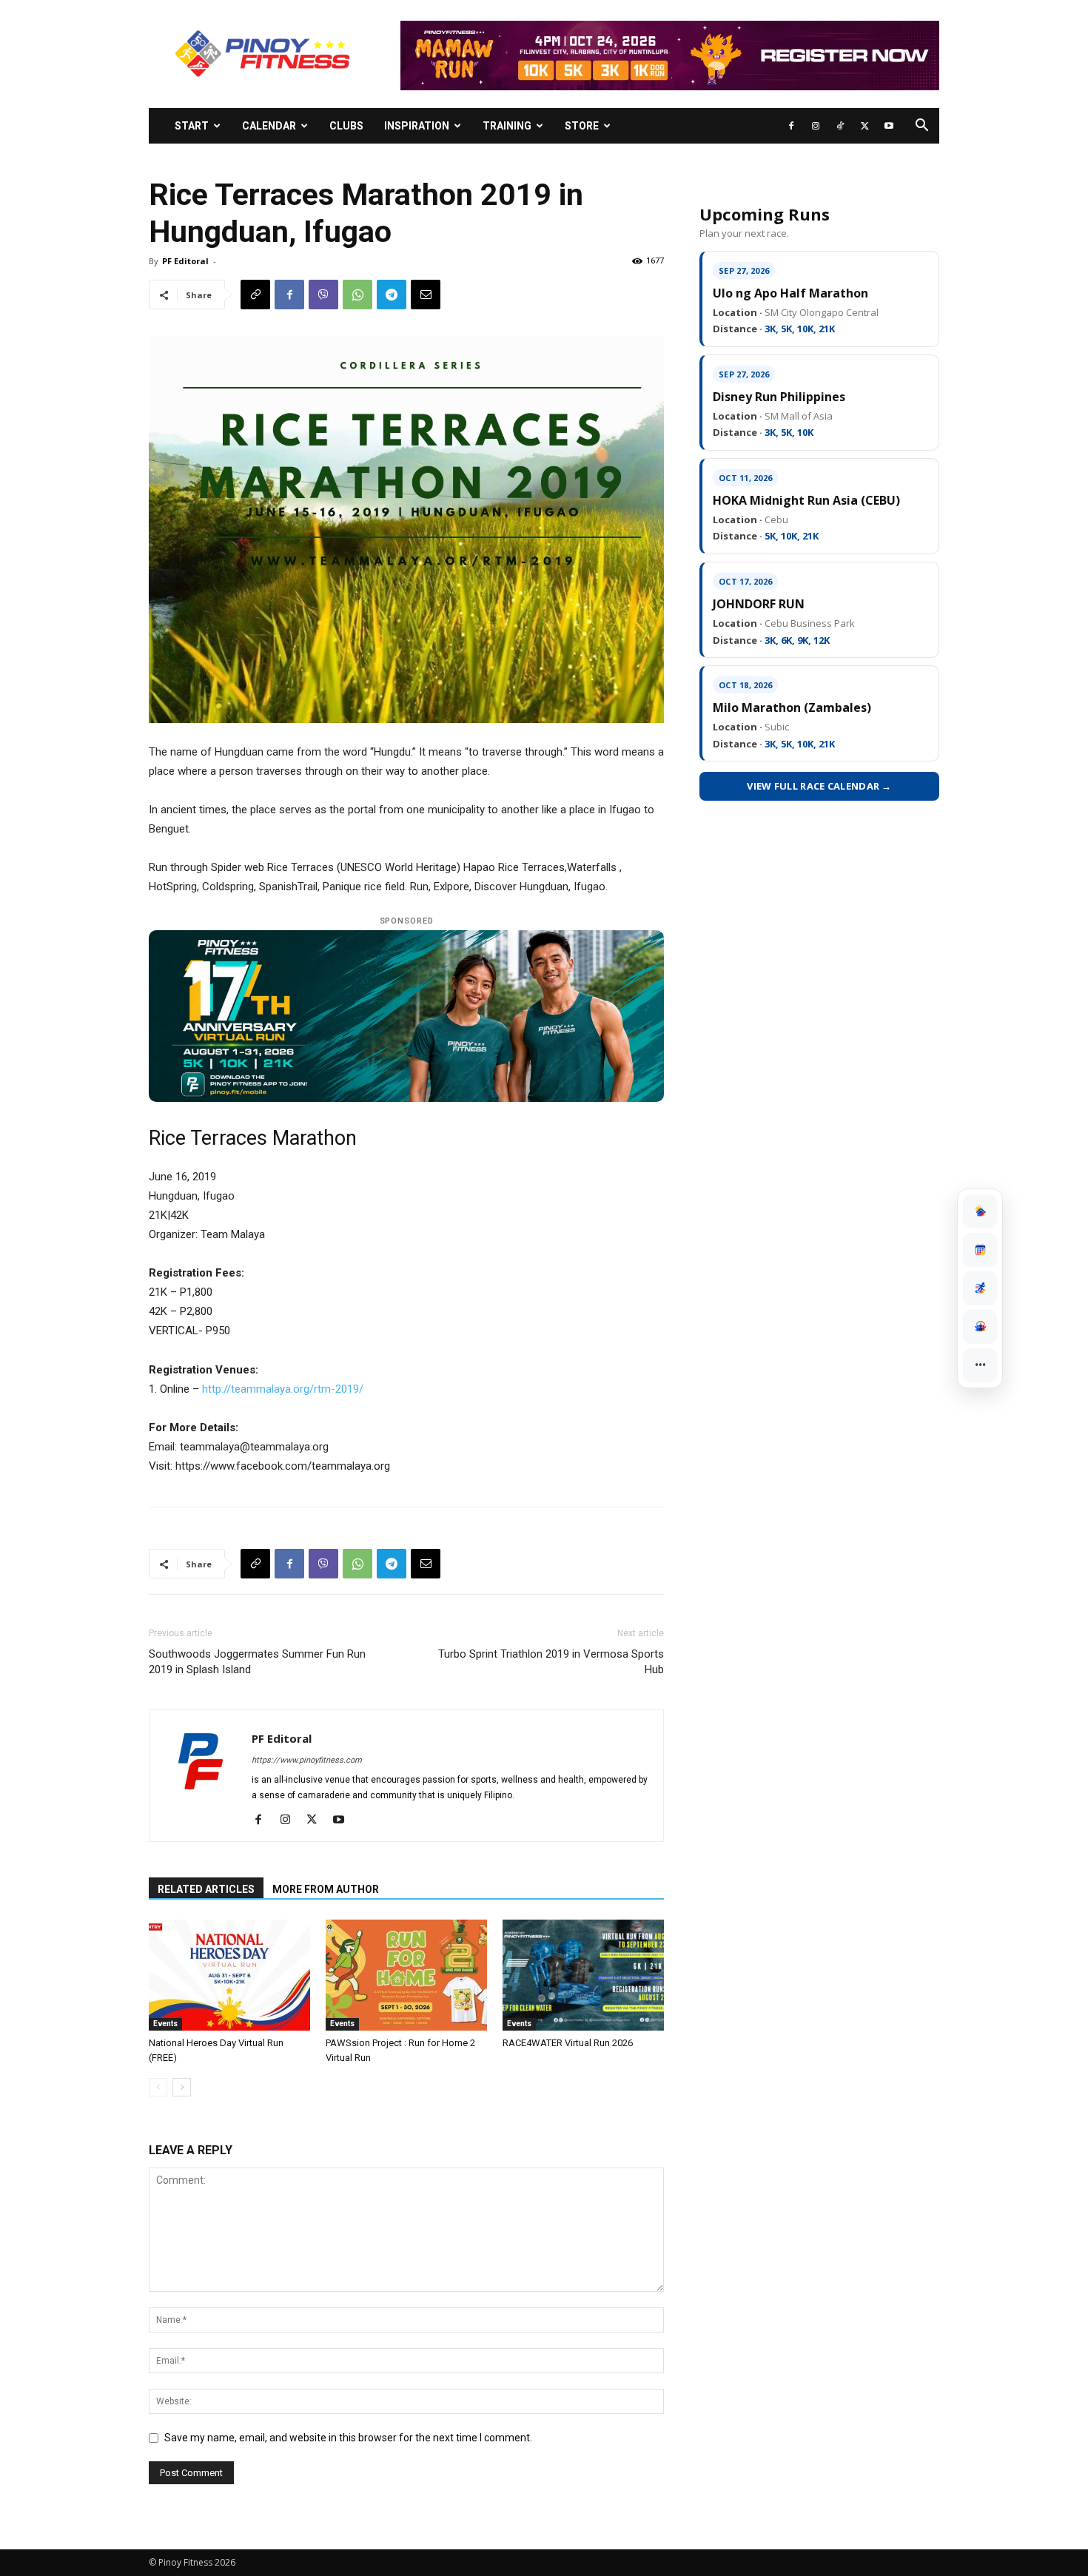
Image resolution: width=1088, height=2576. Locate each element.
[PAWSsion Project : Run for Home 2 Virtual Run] (406, 1975)
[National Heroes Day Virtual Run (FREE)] (229, 1975)
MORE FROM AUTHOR (326, 1889)
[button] (921, 127)
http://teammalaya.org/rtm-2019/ (283, 1389)
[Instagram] (816, 126)
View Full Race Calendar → (819, 786)
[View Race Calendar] (980, 1250)
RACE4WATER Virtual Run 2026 (568, 2043)
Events (165, 2024)
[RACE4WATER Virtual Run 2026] (583, 1975)
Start (192, 126)
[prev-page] (158, 2087)
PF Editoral (185, 261)
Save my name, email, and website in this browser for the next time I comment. (348, 2438)
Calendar (269, 126)
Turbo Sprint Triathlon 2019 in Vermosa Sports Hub (551, 1662)
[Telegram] (392, 295)
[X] (864, 126)
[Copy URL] (255, 295)
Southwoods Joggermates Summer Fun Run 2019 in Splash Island (257, 1662)
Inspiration (417, 126)
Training (507, 126)
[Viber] (323, 295)
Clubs (346, 126)
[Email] (426, 295)
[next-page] (182, 2087)
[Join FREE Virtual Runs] (980, 1288)
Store (582, 126)
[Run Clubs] (980, 1327)
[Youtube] (889, 126)
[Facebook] (791, 126)
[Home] (980, 1211)
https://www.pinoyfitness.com (307, 1760)
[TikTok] (840, 126)
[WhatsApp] (357, 295)
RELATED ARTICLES (206, 1889)
